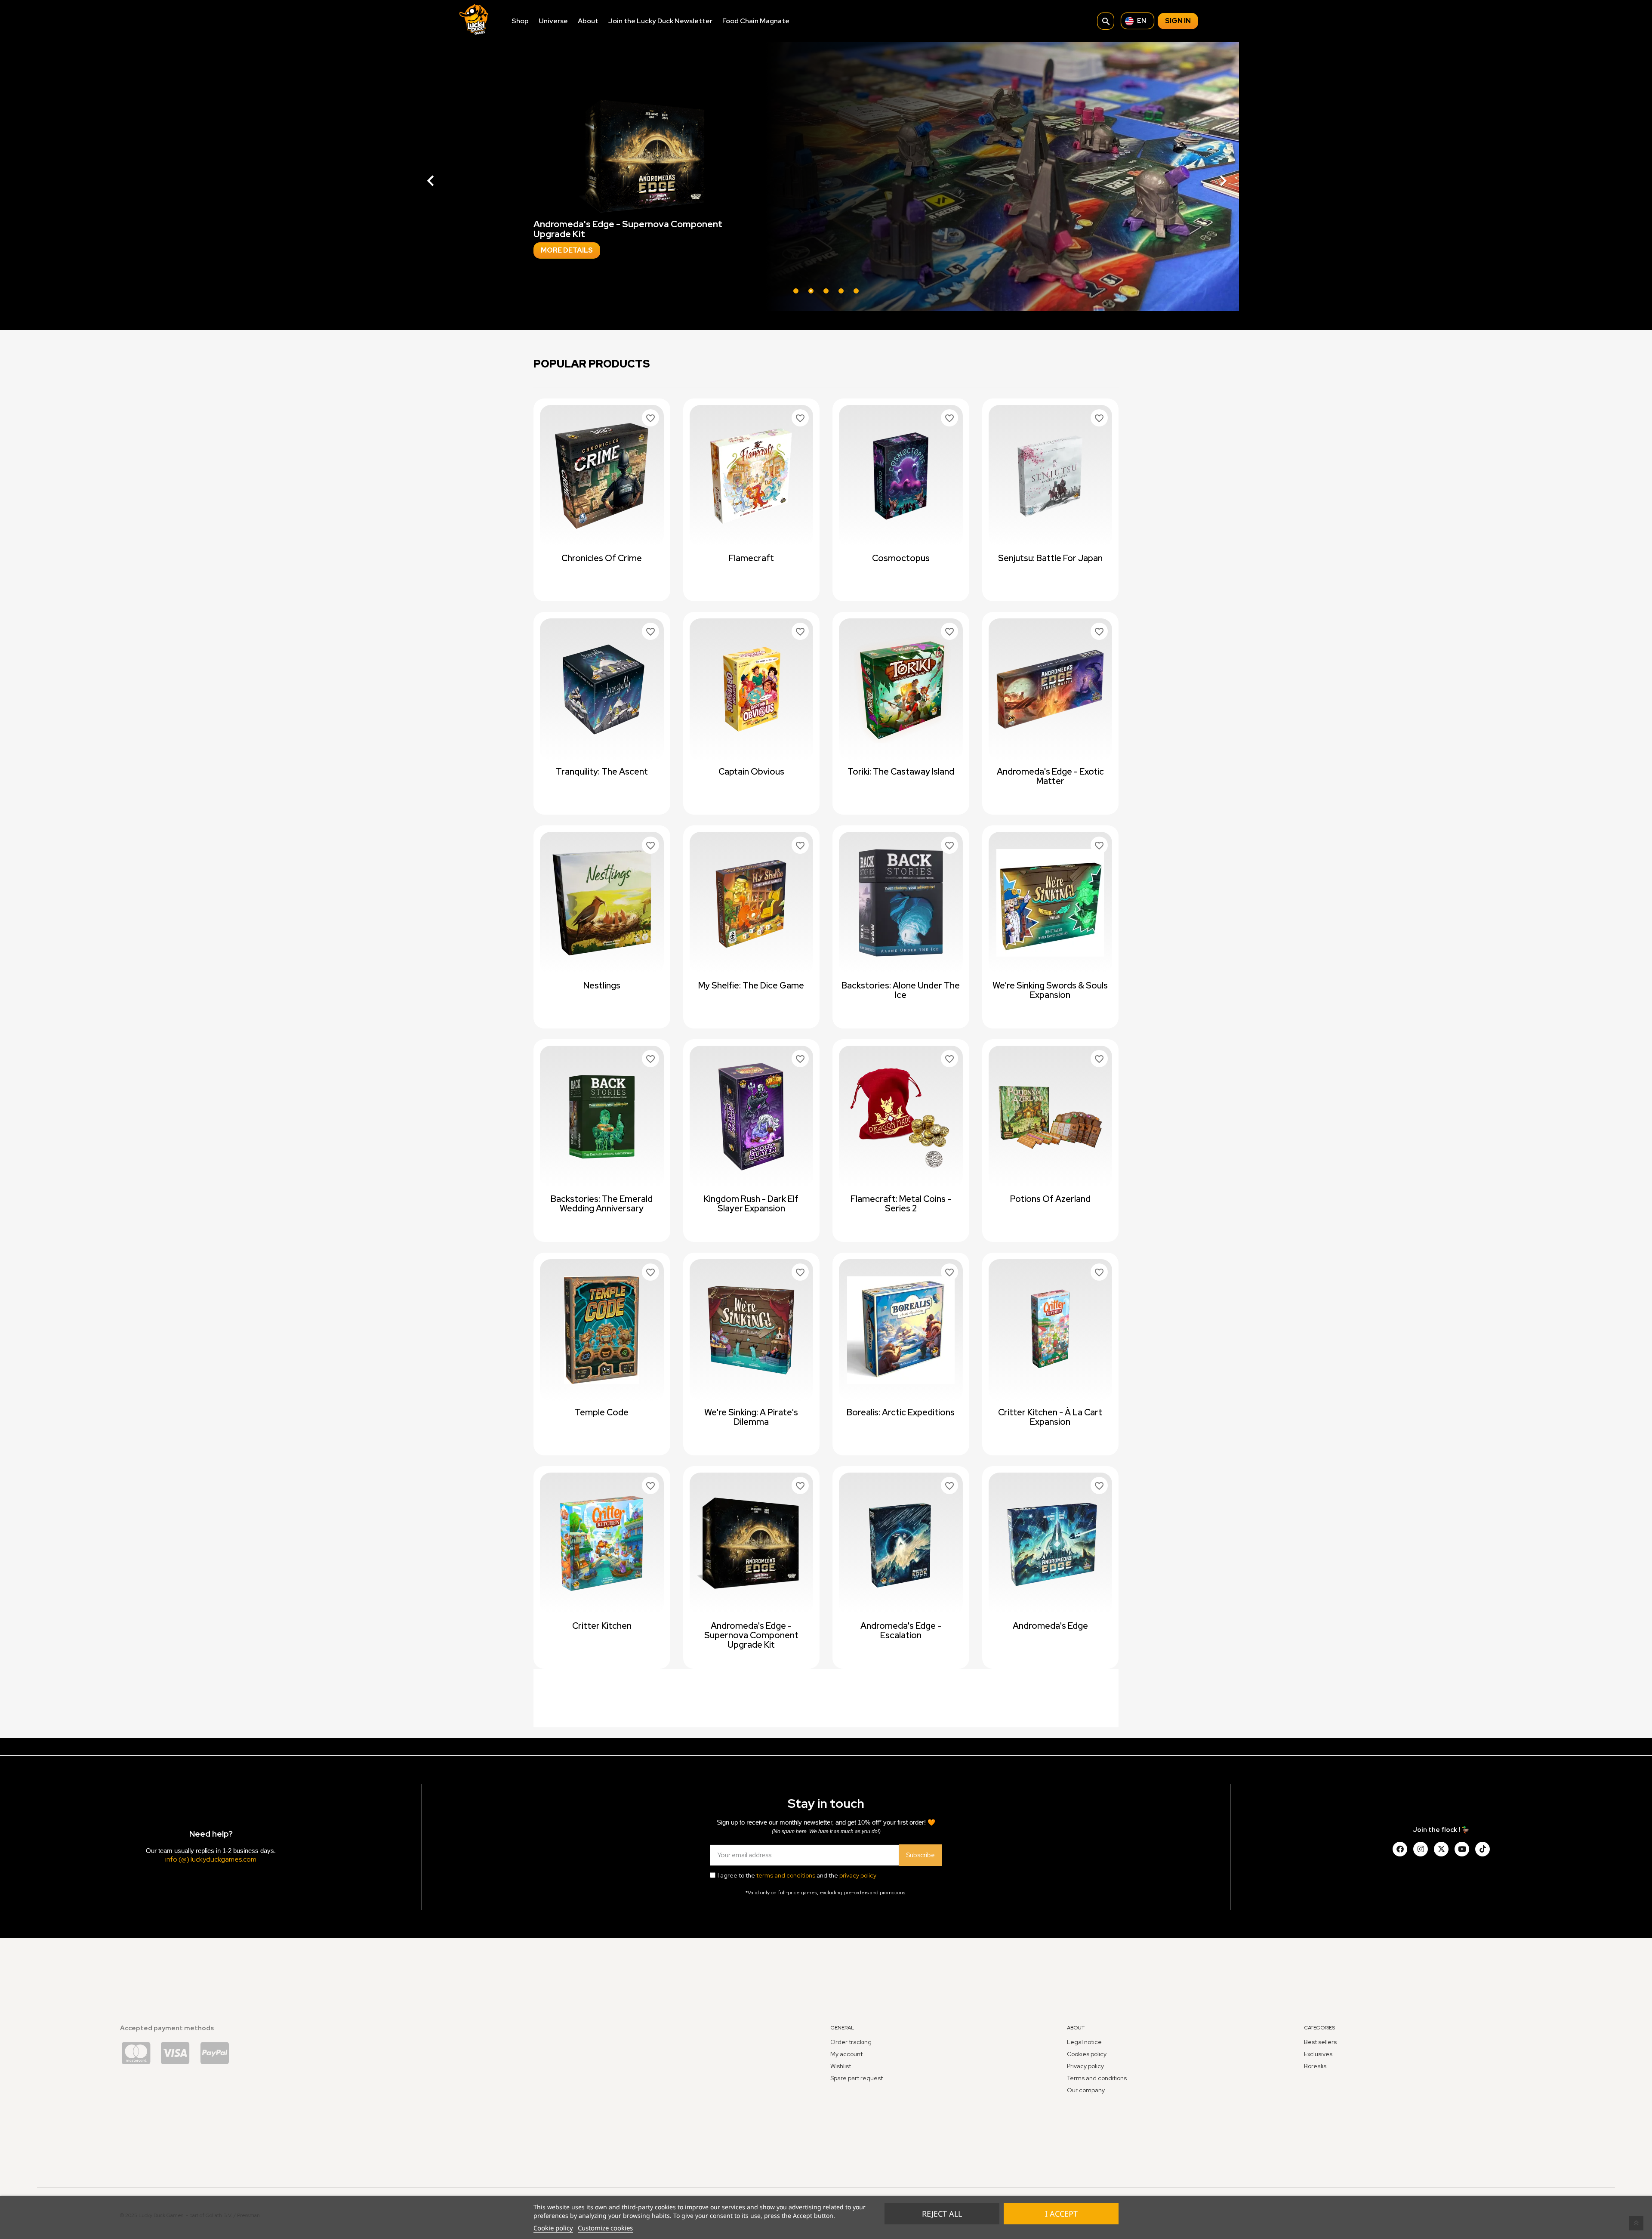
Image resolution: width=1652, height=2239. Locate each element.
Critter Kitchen (602, 1626)
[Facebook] (1400, 1849)
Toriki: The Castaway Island (901, 772)
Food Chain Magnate (756, 21)
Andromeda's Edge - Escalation (901, 1631)
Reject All (942, 2214)
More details (567, 294)
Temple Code (602, 1412)
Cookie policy (553, 2228)
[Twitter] (1441, 1849)
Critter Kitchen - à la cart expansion (1050, 1417)
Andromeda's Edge (1050, 1626)
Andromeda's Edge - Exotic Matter (1050, 776)
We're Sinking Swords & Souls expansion (1050, 990)
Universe (553, 21)
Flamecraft (751, 558)
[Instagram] (1421, 1849)
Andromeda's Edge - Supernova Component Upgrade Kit (751, 1635)
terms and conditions (786, 1875)
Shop (520, 21)
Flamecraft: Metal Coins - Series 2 (901, 1204)
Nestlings (602, 985)
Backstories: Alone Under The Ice (901, 990)
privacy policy (858, 1875)
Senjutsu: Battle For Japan (1050, 558)
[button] (475, 177)
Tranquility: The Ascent (602, 772)
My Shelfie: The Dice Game (751, 985)
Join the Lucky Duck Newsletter (660, 21)
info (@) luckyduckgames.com (211, 1859)
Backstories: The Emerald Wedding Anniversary (602, 1204)
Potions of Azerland (1050, 1199)
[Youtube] (1462, 1849)
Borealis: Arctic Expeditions (901, 1412)
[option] (826, 177)
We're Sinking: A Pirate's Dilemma (751, 1417)
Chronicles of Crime (602, 558)
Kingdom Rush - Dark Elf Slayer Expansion (751, 1204)
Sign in (1178, 21)
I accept (1061, 2214)
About (588, 21)
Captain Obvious (751, 772)
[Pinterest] (1482, 1849)
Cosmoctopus (901, 558)
